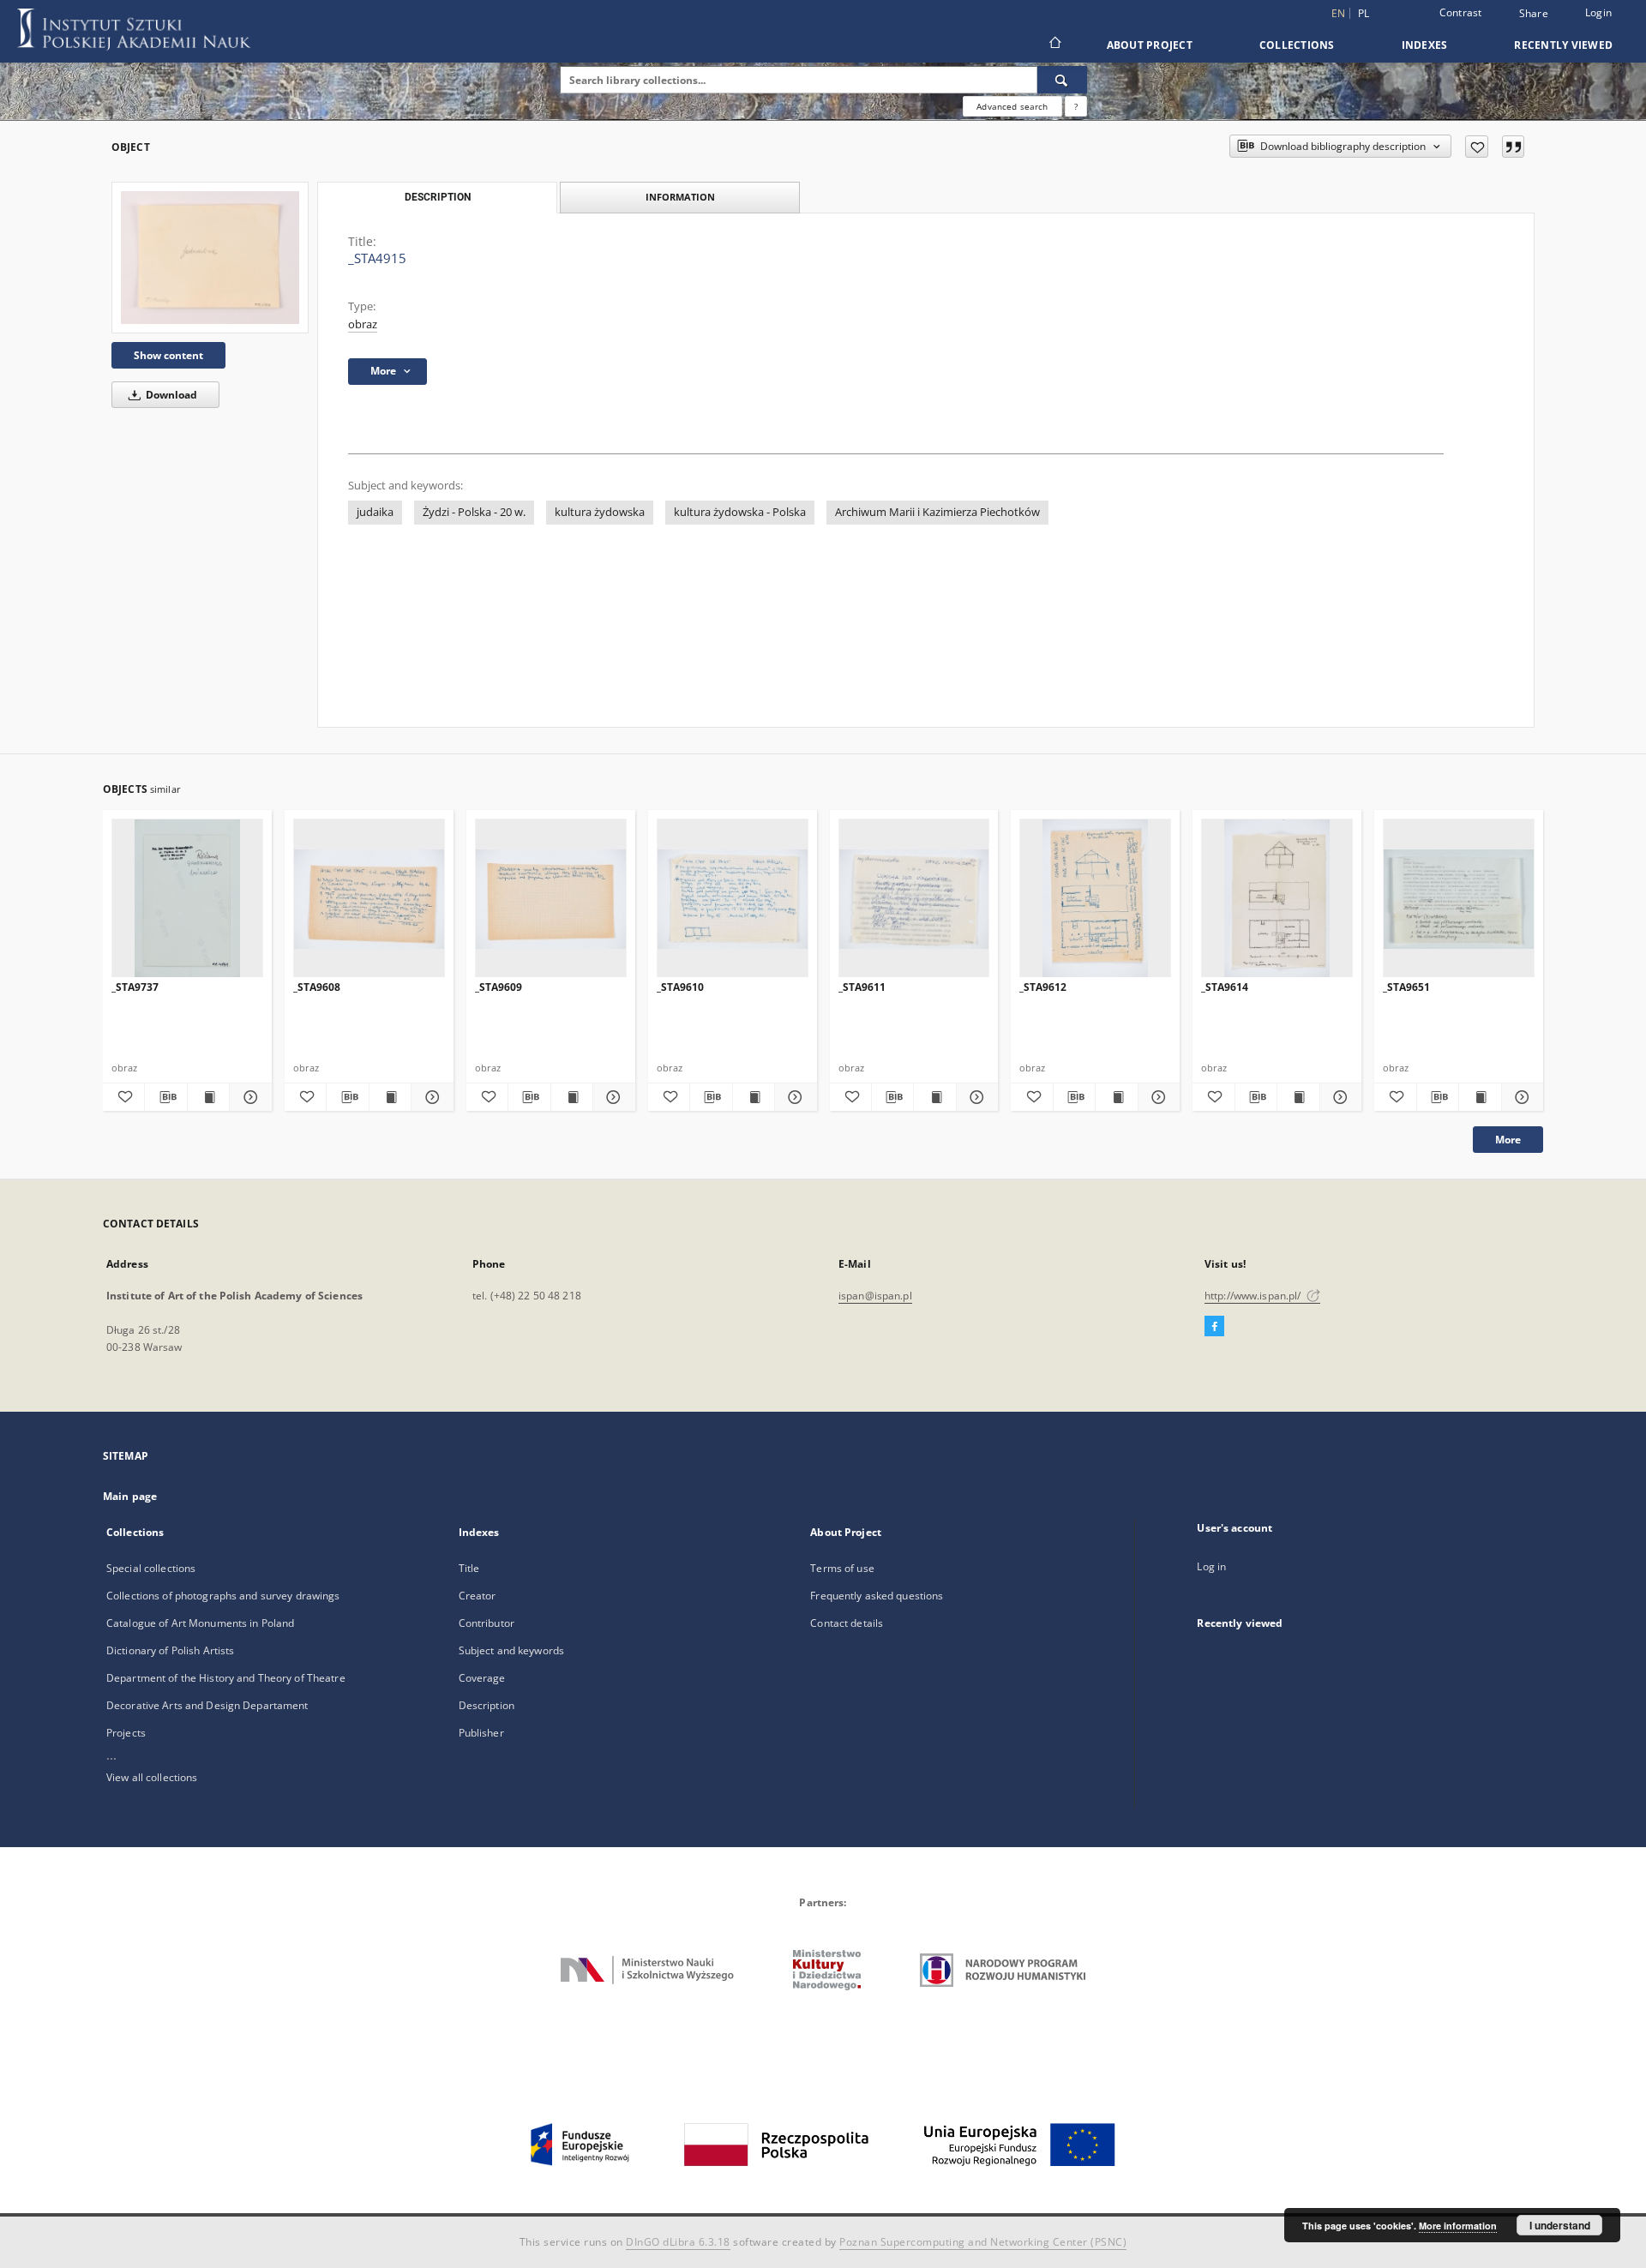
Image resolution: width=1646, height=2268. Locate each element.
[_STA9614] (1277, 899)
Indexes (1425, 45)
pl (1364, 13)
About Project (1150, 45)
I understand (1560, 2225)
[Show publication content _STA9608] (390, 1097)
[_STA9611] (914, 899)
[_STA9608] (369, 899)
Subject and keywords (511, 1650)
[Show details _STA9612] (1156, 1097)
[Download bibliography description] (165, 1097)
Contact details (847, 1623)
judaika (375, 512)
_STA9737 (135, 987)
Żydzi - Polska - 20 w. (474, 512)
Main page (130, 1496)
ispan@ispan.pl (875, 1296)
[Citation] (1513, 147)
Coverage (482, 1678)
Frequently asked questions (877, 1596)
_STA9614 (1225, 987)
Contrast (1461, 12)
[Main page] (1054, 45)
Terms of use (842, 1568)
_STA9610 (680, 987)
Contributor (487, 1623)
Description (487, 1705)
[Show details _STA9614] (1338, 1097)
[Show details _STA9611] (975, 1097)
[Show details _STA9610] (793, 1097)
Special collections (151, 1568)
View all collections (152, 1777)
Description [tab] (438, 197)
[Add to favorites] (1477, 147)
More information (1458, 2226)
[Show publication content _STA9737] (208, 1097)
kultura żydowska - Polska (740, 512)
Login (1598, 12)
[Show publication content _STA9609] (572, 1097)
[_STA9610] (733, 899)
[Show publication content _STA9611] (934, 1097)
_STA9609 (499, 987)
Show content (168, 355)
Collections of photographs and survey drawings (223, 1596)
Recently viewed (1563, 45)
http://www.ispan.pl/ (1254, 1296)
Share (1534, 14)
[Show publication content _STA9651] (1480, 1097)
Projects (126, 1733)
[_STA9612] (1095, 899)
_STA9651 (1406, 987)
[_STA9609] (551, 899)
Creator (478, 1596)
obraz (363, 324)
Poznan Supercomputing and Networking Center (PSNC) (983, 2242)
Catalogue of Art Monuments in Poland (200, 1623)
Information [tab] (680, 197)
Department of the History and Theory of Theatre (226, 1678)
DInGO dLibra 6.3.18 (678, 2242)
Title (469, 1568)
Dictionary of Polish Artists (170, 1650)
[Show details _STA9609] (611, 1097)
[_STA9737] (187, 899)
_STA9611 (862, 987)
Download (170, 395)
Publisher (481, 1733)
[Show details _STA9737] (248, 1097)
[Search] (1062, 80)
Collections (1297, 45)
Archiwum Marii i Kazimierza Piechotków (937, 512)
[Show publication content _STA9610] (754, 1097)
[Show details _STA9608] (430, 1097)
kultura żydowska (600, 512)
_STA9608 (317, 987)
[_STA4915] (210, 257)
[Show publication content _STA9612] (1116, 1097)
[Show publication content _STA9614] (1298, 1097)
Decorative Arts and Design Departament (207, 1705)
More (1508, 1140)
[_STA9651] (1459, 899)
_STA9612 (1043, 987)
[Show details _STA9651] (1520, 1097)
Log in (1211, 1566)
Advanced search (1012, 106)
